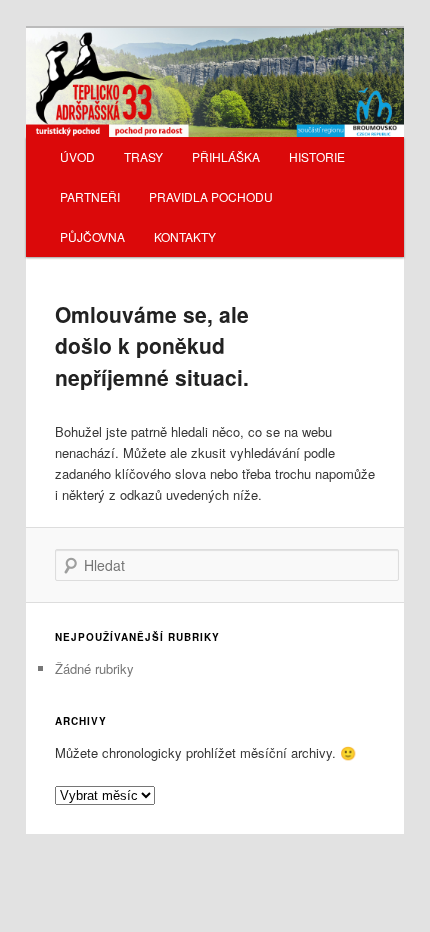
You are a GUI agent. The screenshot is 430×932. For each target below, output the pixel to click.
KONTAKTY (185, 236)
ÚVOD (77, 156)
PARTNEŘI (90, 196)
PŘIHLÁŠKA (226, 156)
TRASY (143, 156)
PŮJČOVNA (92, 236)
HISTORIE (317, 156)
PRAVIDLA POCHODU (211, 196)
